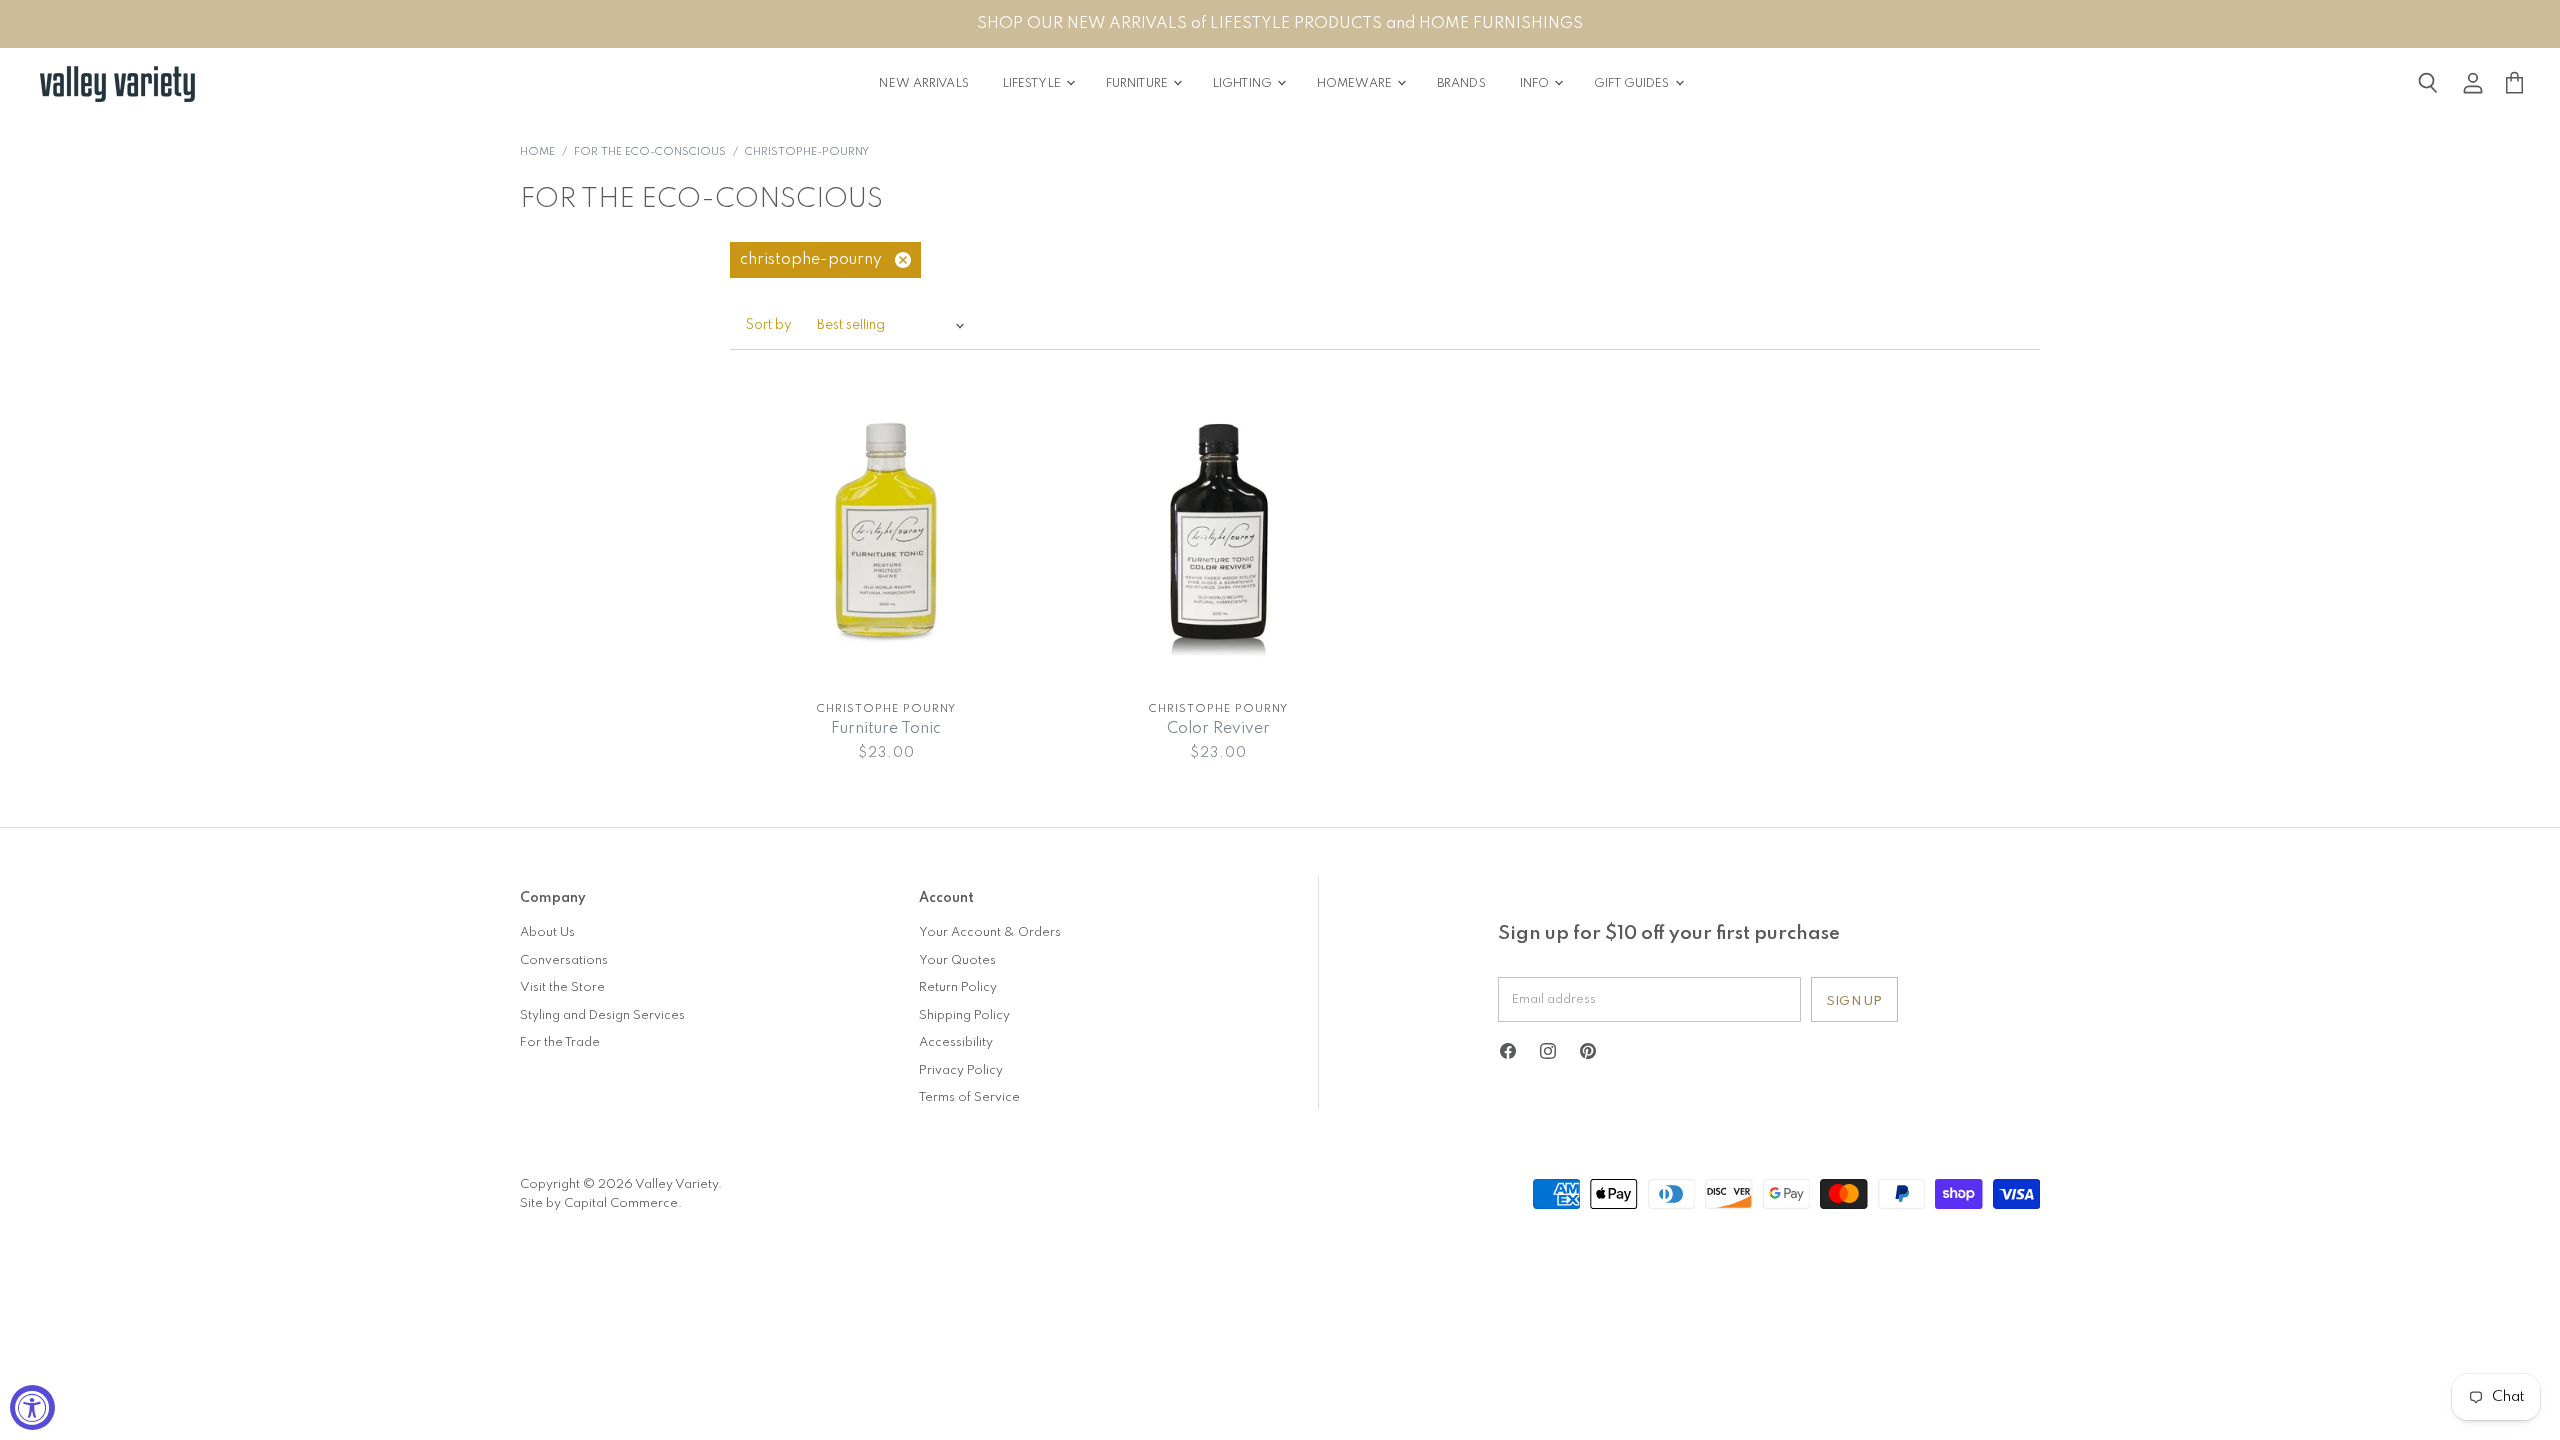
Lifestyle (1033, 84)
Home (537, 152)
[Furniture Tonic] (886, 532)
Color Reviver (1218, 729)
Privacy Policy (961, 1070)
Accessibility (956, 1042)
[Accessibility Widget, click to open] (32, 1407)
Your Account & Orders (990, 932)
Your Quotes (957, 960)
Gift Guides (1633, 84)
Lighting (1244, 84)
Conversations (564, 960)
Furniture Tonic (886, 729)
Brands (1461, 84)
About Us (547, 932)
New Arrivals (923, 84)
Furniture (1138, 84)
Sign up (1854, 1001)
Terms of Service (969, 1097)
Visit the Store (562, 987)
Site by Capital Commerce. (601, 1203)
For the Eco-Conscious (650, 152)
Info (1536, 84)
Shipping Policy (964, 1015)
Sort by (769, 325)
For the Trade (560, 1042)
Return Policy (958, 987)
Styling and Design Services (602, 1015)
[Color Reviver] (1219, 532)
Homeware (1356, 84)
